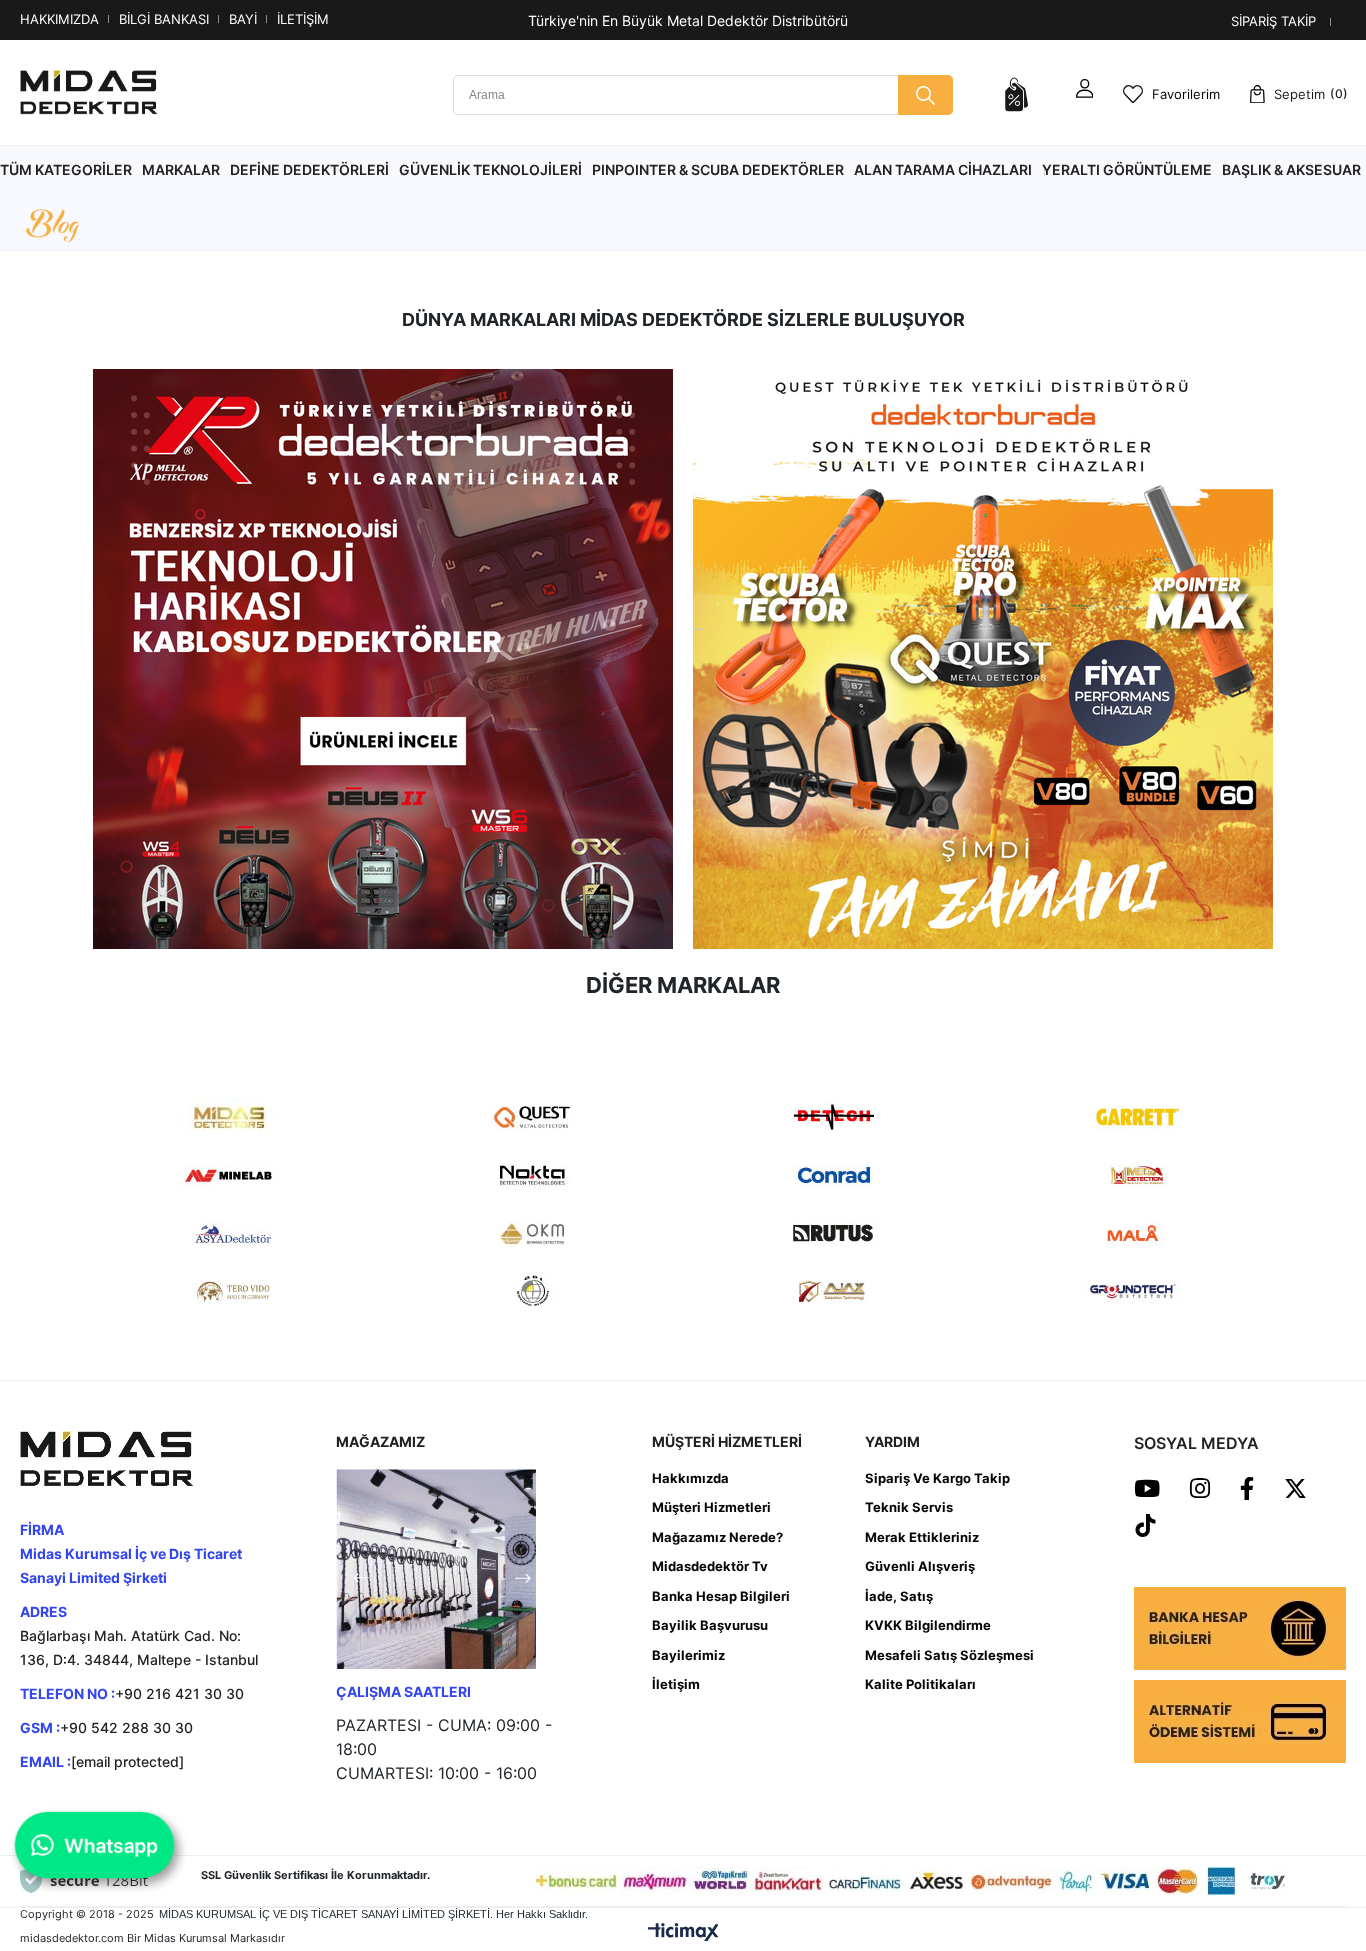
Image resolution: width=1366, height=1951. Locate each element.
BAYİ (243, 19)
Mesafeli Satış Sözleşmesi (949, 1655)
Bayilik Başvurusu (710, 1625)
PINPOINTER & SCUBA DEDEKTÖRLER (718, 169)
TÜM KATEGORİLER (66, 169)
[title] (383, 659)
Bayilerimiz (688, 1655)
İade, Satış (899, 1596)
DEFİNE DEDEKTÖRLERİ (309, 169)
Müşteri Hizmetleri (711, 1507)
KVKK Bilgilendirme (928, 1625)
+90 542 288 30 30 (126, 1727)
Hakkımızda (690, 1478)
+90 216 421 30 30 (179, 1693)
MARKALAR (181, 169)
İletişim (676, 1684)
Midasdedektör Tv (710, 1566)
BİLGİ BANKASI (164, 19)
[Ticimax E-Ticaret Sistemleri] (683, 1932)
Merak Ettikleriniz (922, 1537)
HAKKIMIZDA (59, 19)
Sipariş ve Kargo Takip (937, 1478)
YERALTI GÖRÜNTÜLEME (1127, 169)
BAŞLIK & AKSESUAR (1291, 169)
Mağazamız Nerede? (717, 1537)
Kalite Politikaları (920, 1684)
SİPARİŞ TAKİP (1273, 21)
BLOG (52, 227)
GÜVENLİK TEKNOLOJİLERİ (490, 169)
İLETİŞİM (303, 19)
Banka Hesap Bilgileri (721, 1596)
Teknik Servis (909, 1507)
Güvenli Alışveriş (920, 1566)
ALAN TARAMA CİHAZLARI (943, 169)
